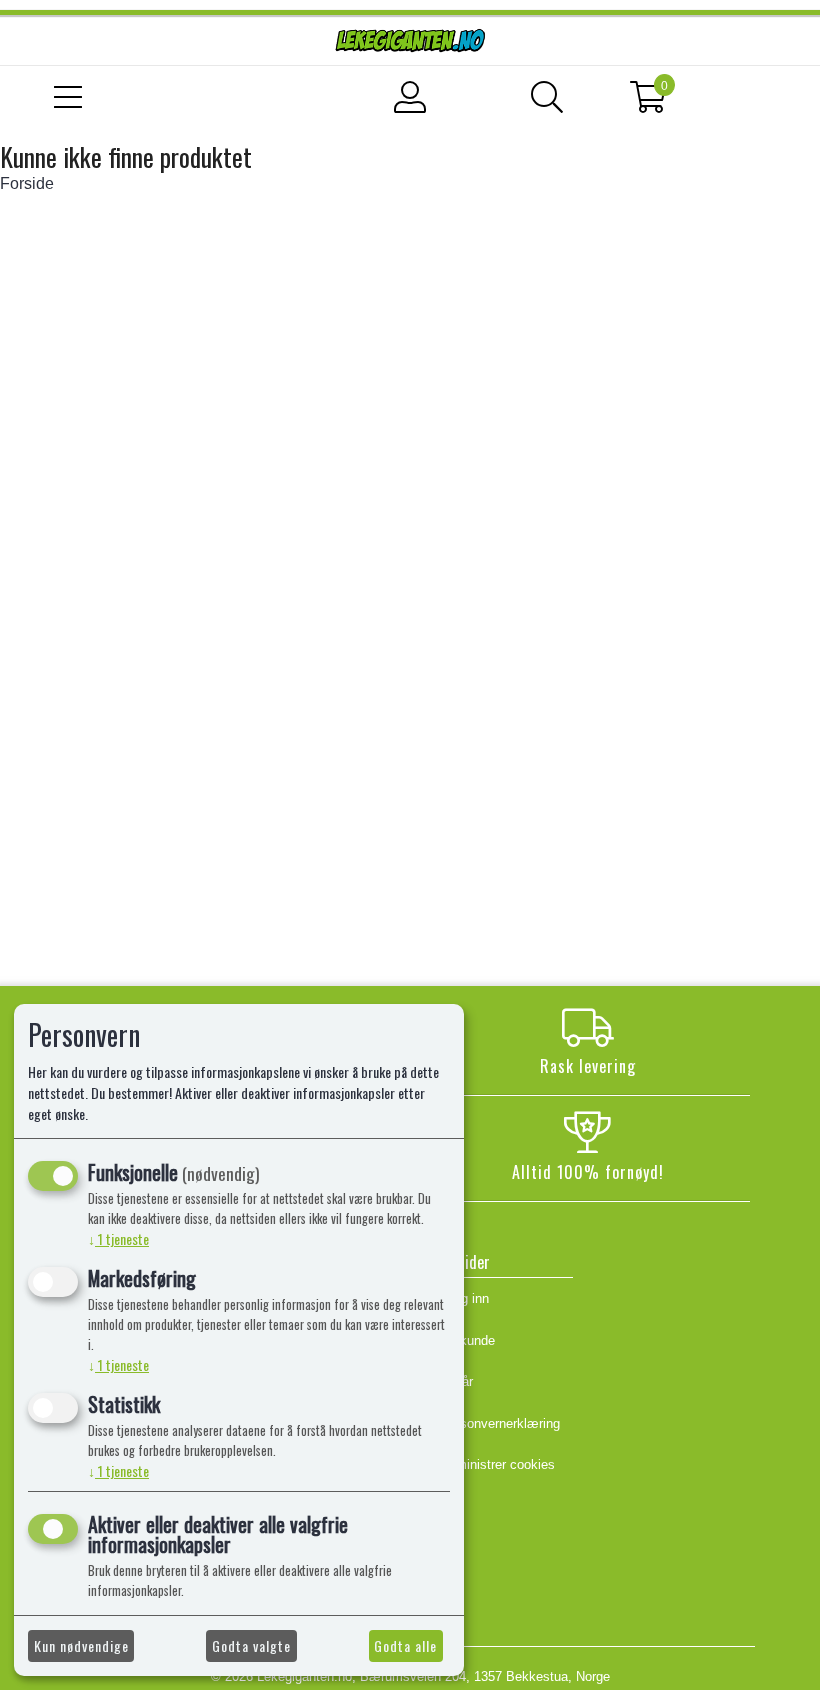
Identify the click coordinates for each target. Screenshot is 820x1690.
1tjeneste (118, 1238)
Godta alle (405, 1645)
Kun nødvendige (81, 1645)
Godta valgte (251, 1645)
